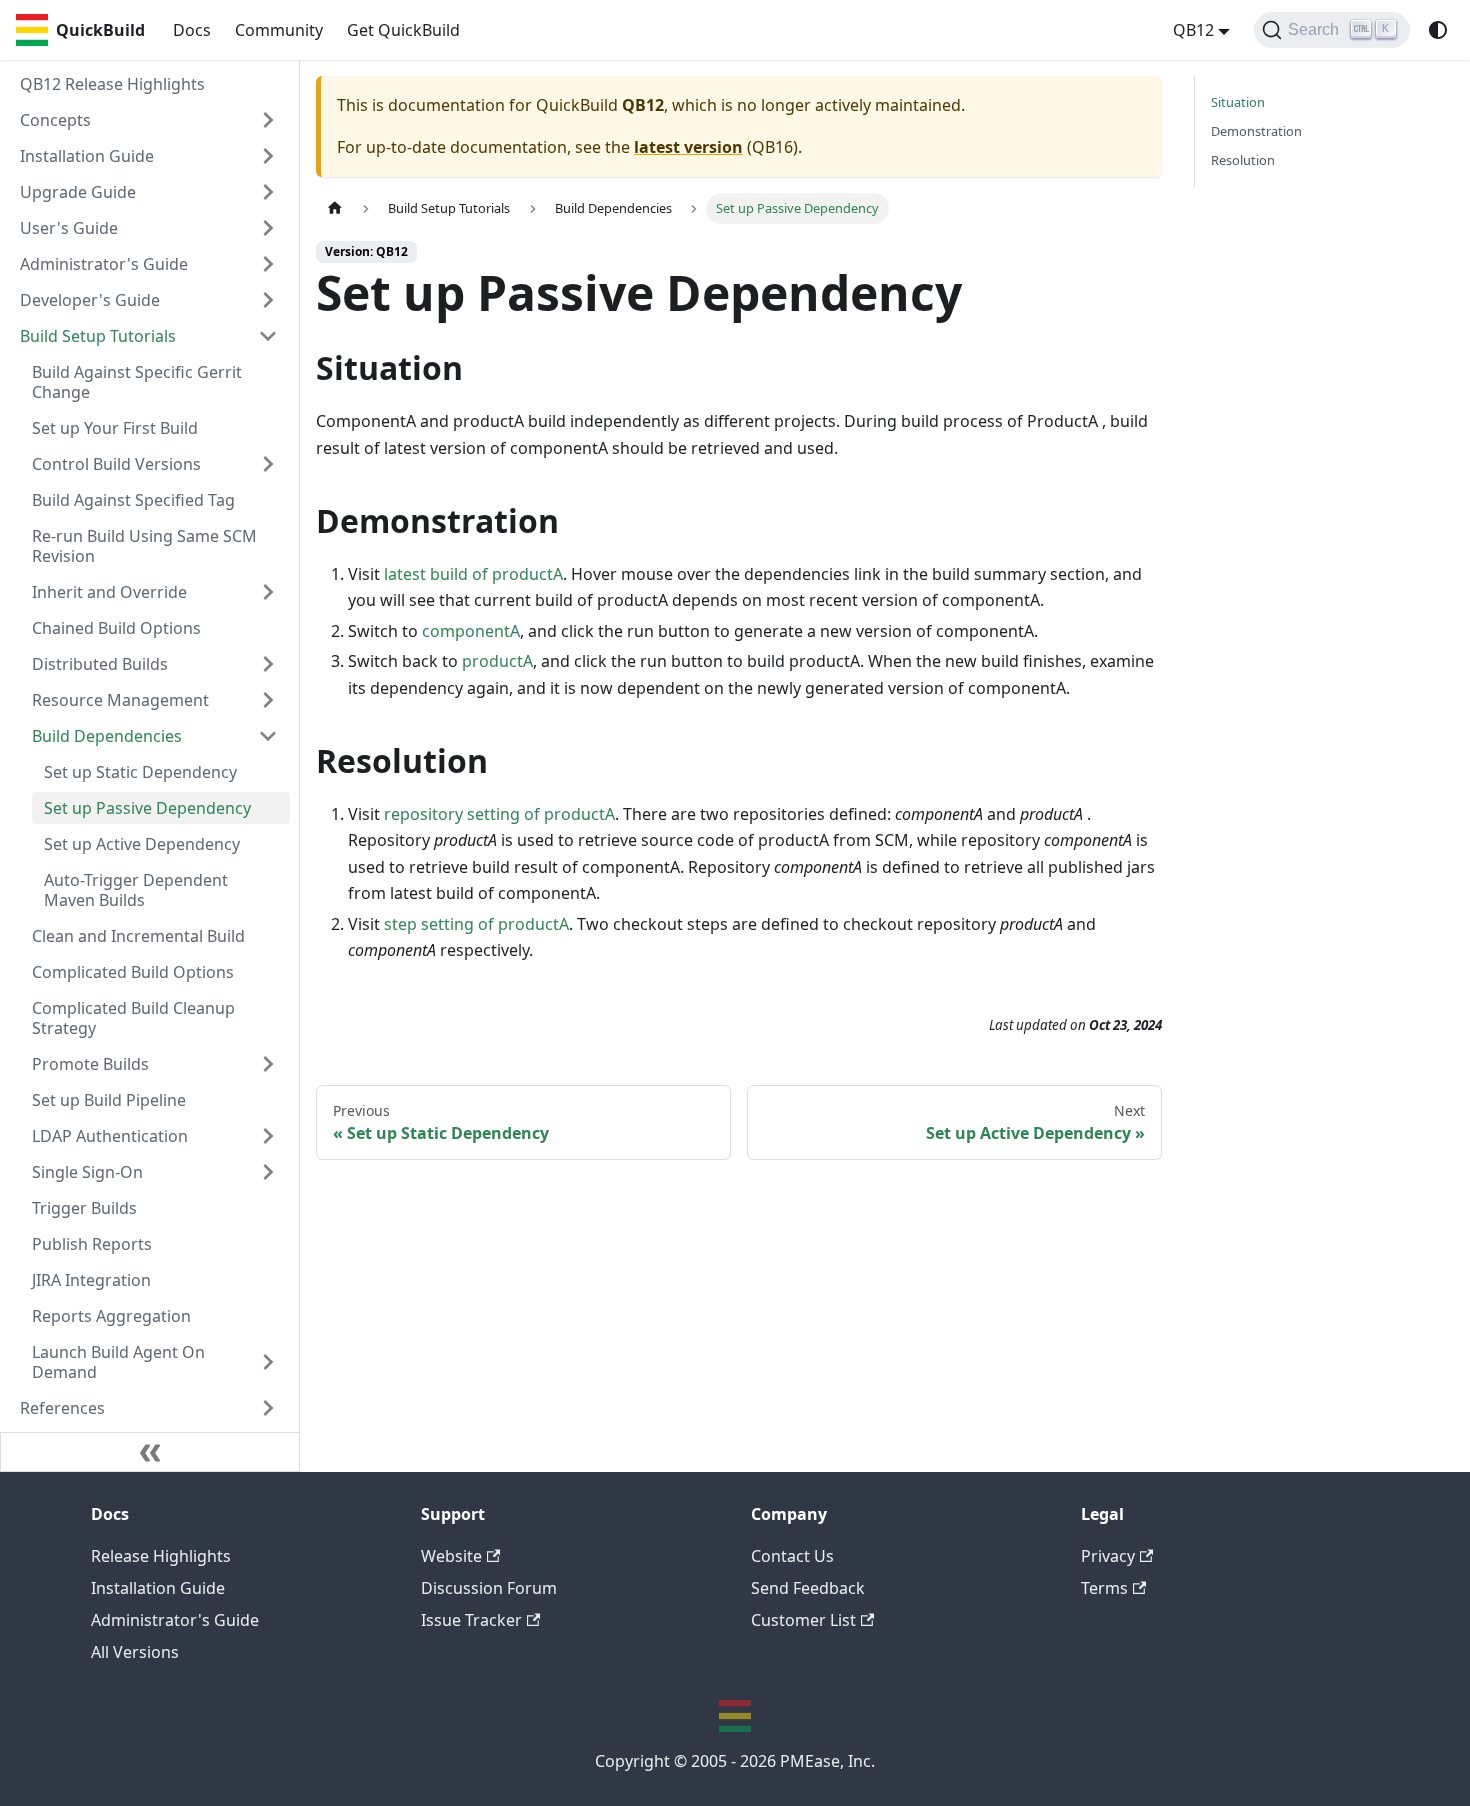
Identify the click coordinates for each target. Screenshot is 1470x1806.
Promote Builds (90, 1064)
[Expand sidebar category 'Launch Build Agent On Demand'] (268, 1362)
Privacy (1108, 1556)
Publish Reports (92, 1244)
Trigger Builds (84, 1208)
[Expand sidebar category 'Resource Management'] (268, 700)
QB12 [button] (1193, 30)
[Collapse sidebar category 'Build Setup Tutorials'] (268, 336)
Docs (192, 30)
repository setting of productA (499, 814)
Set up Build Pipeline (109, 1100)
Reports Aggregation (111, 1316)
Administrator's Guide (104, 264)
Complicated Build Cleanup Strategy (133, 1018)
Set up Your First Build (115, 428)
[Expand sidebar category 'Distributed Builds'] (268, 664)
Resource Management (120, 700)
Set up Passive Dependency (147, 808)
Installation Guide (87, 156)
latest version (688, 147)
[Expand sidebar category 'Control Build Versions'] (268, 464)
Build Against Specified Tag (133, 500)
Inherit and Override (109, 592)
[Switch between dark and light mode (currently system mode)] (1438, 30)
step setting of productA (476, 924)
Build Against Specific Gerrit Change (137, 382)
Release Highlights (161, 1556)
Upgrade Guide (78, 192)
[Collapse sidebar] (150, 1452)
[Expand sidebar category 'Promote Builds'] (268, 1064)
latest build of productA (473, 574)
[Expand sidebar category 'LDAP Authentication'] (268, 1136)
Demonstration (1256, 131)
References (62, 1408)
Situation (1238, 102)
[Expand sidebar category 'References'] (268, 1408)
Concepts (55, 120)
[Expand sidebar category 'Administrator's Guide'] (268, 264)
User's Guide (69, 228)
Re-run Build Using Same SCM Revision (144, 546)
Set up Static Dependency (140, 772)
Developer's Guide (90, 300)
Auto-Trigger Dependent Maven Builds (136, 890)
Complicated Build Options (133, 972)
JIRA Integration (91, 1280)
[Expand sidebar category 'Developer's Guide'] (268, 300)
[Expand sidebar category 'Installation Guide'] (268, 156)
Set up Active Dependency (142, 844)
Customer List (803, 1620)
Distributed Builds (100, 664)
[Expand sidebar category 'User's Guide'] (268, 228)
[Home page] (335, 208)
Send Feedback (808, 1588)
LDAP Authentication (110, 1136)
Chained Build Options (116, 628)
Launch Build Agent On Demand (118, 1362)
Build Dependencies (107, 736)
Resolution (1243, 160)
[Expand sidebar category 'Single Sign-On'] (268, 1172)
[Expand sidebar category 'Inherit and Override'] (268, 592)
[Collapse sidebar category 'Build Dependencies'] (268, 736)
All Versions (135, 1652)
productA (497, 661)
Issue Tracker (471, 1620)
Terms (1104, 1588)
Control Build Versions (116, 464)
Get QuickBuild (403, 30)
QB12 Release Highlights (112, 84)
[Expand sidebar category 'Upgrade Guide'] (268, 192)
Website (451, 1556)
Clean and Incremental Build (138, 936)
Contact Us (792, 1556)
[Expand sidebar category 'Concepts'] (268, 120)
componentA (471, 631)
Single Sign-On (87, 1172)
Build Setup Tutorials (98, 336)
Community (279, 30)
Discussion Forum (489, 1588)
